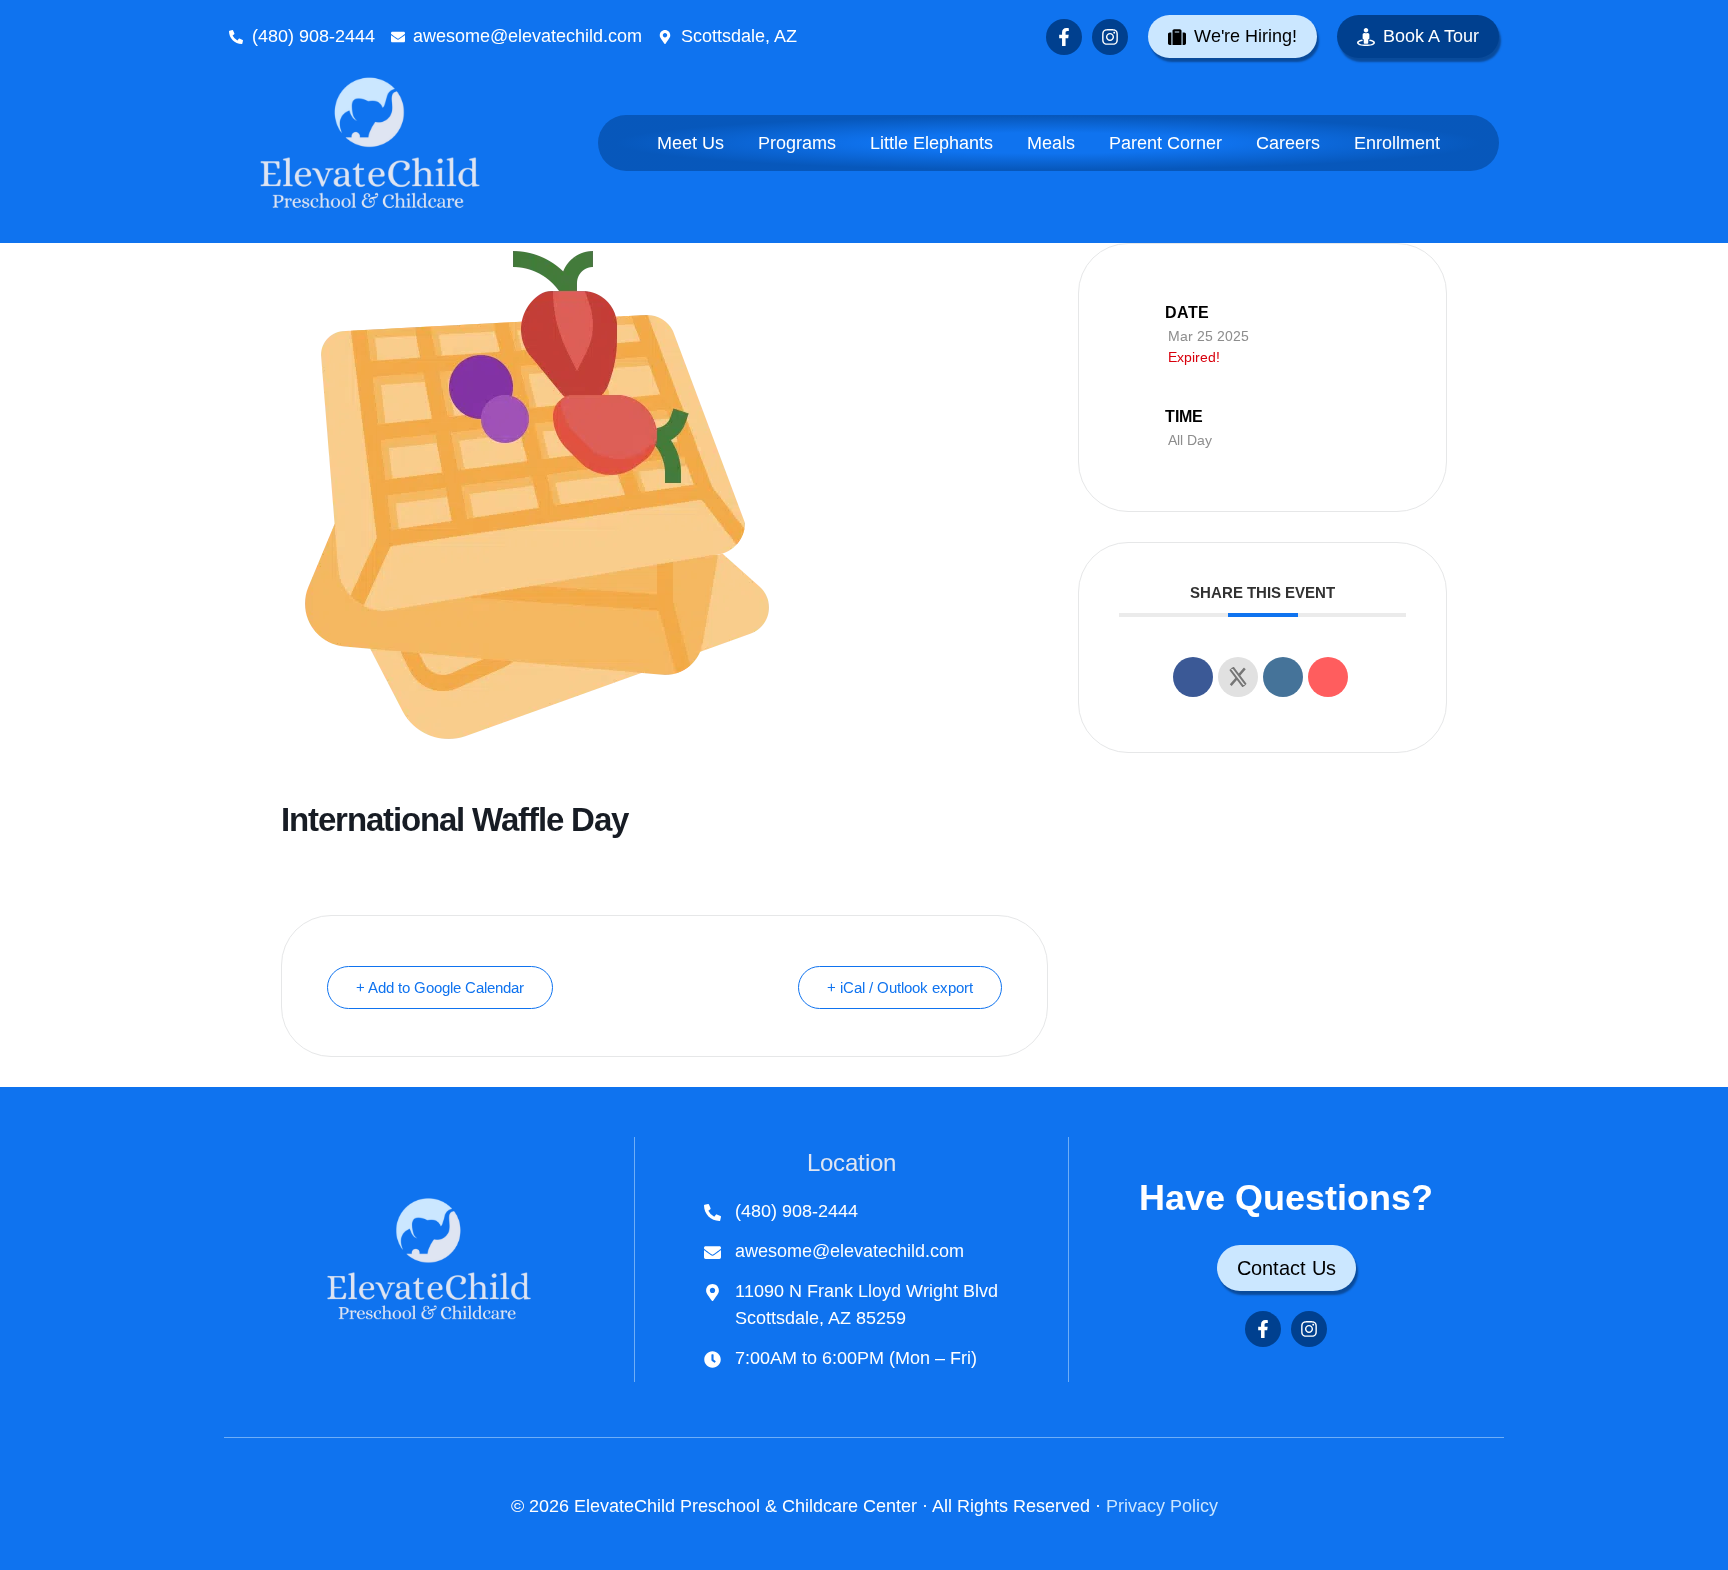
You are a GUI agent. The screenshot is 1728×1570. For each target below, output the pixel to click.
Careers (1288, 143)
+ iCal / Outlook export (900, 987)
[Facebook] (1064, 37)
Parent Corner (1165, 143)
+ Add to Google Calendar (440, 987)
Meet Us (690, 143)
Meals (1051, 143)
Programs (797, 143)
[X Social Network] (1238, 677)
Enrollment (1397, 143)
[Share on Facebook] (1193, 677)
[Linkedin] (1283, 677)
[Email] (1328, 677)
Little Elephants (931, 143)
